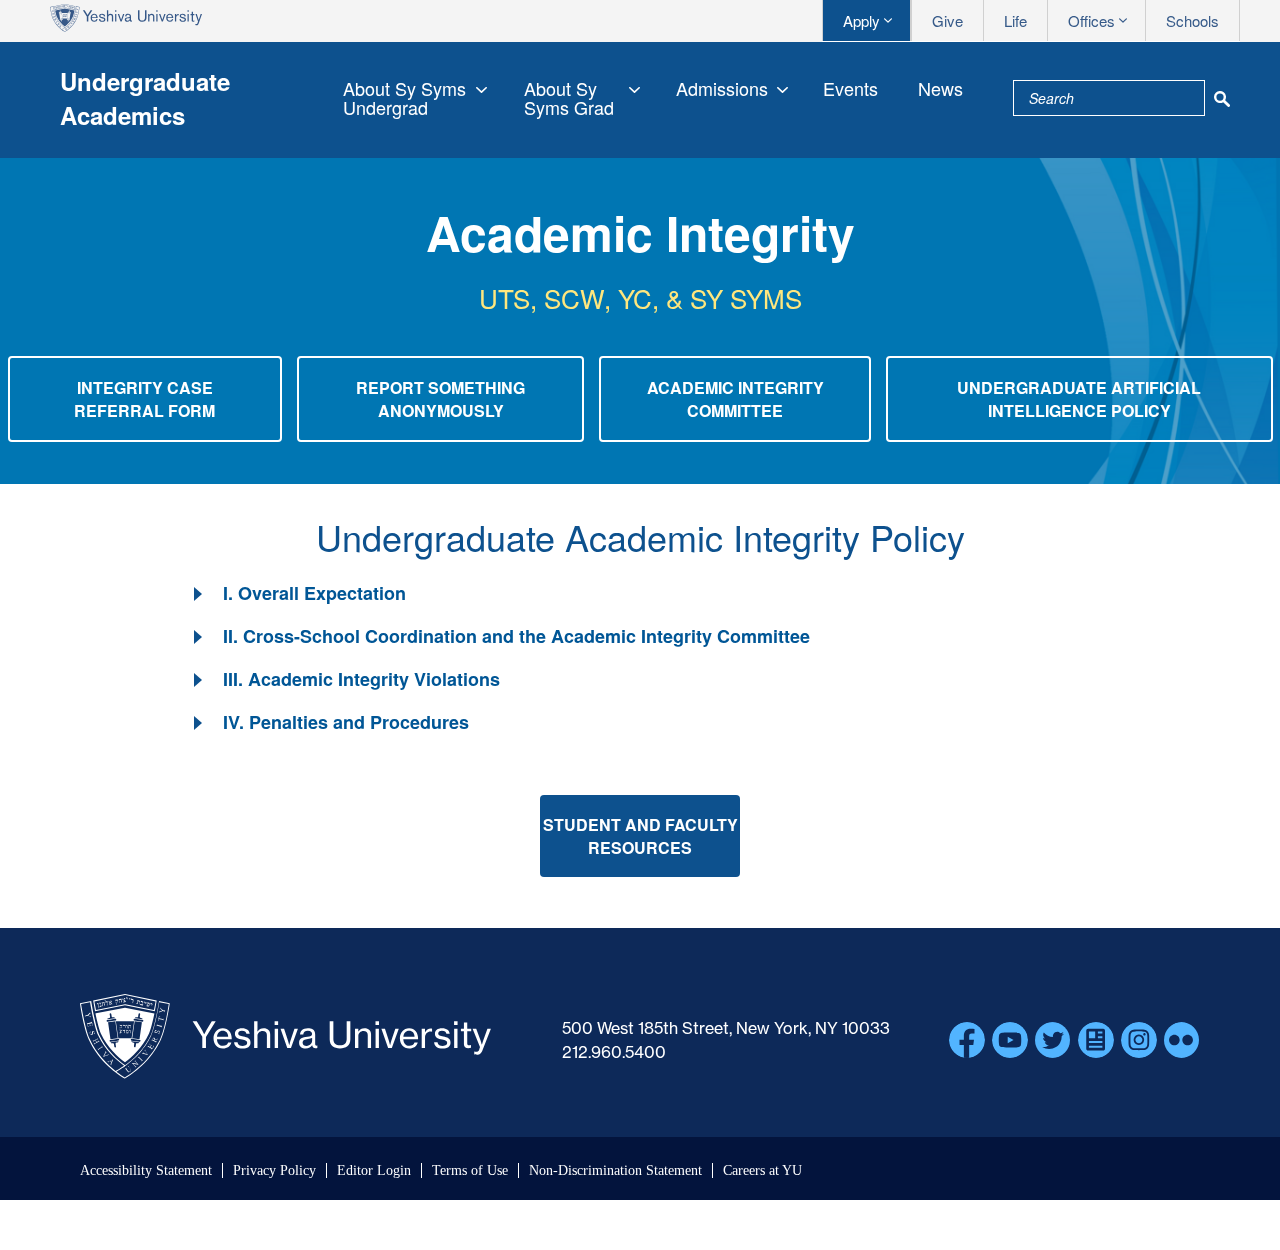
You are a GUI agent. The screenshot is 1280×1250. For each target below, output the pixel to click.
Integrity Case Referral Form (144, 399)
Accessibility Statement (146, 1170)
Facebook (967, 1040)
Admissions (722, 88)
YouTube (1010, 1040)
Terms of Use (470, 1170)
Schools (1192, 20)
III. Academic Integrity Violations (361, 679)
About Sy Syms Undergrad (404, 98)
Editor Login (374, 1170)
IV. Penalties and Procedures (346, 722)
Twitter (1053, 1040)
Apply (861, 20)
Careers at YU (762, 1170)
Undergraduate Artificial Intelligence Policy (1079, 399)
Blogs (1096, 1040)
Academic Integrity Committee (735, 399)
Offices (1091, 20)
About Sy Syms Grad (569, 98)
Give (947, 20)
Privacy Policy (274, 1170)
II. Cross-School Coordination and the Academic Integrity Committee (516, 636)
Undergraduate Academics (145, 98)
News (940, 88)
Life (1015, 20)
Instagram (1139, 1040)
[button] (298, 593)
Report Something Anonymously (440, 399)
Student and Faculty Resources (640, 836)
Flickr (1182, 1040)
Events (850, 88)
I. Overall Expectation (314, 593)
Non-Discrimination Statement (615, 1170)
